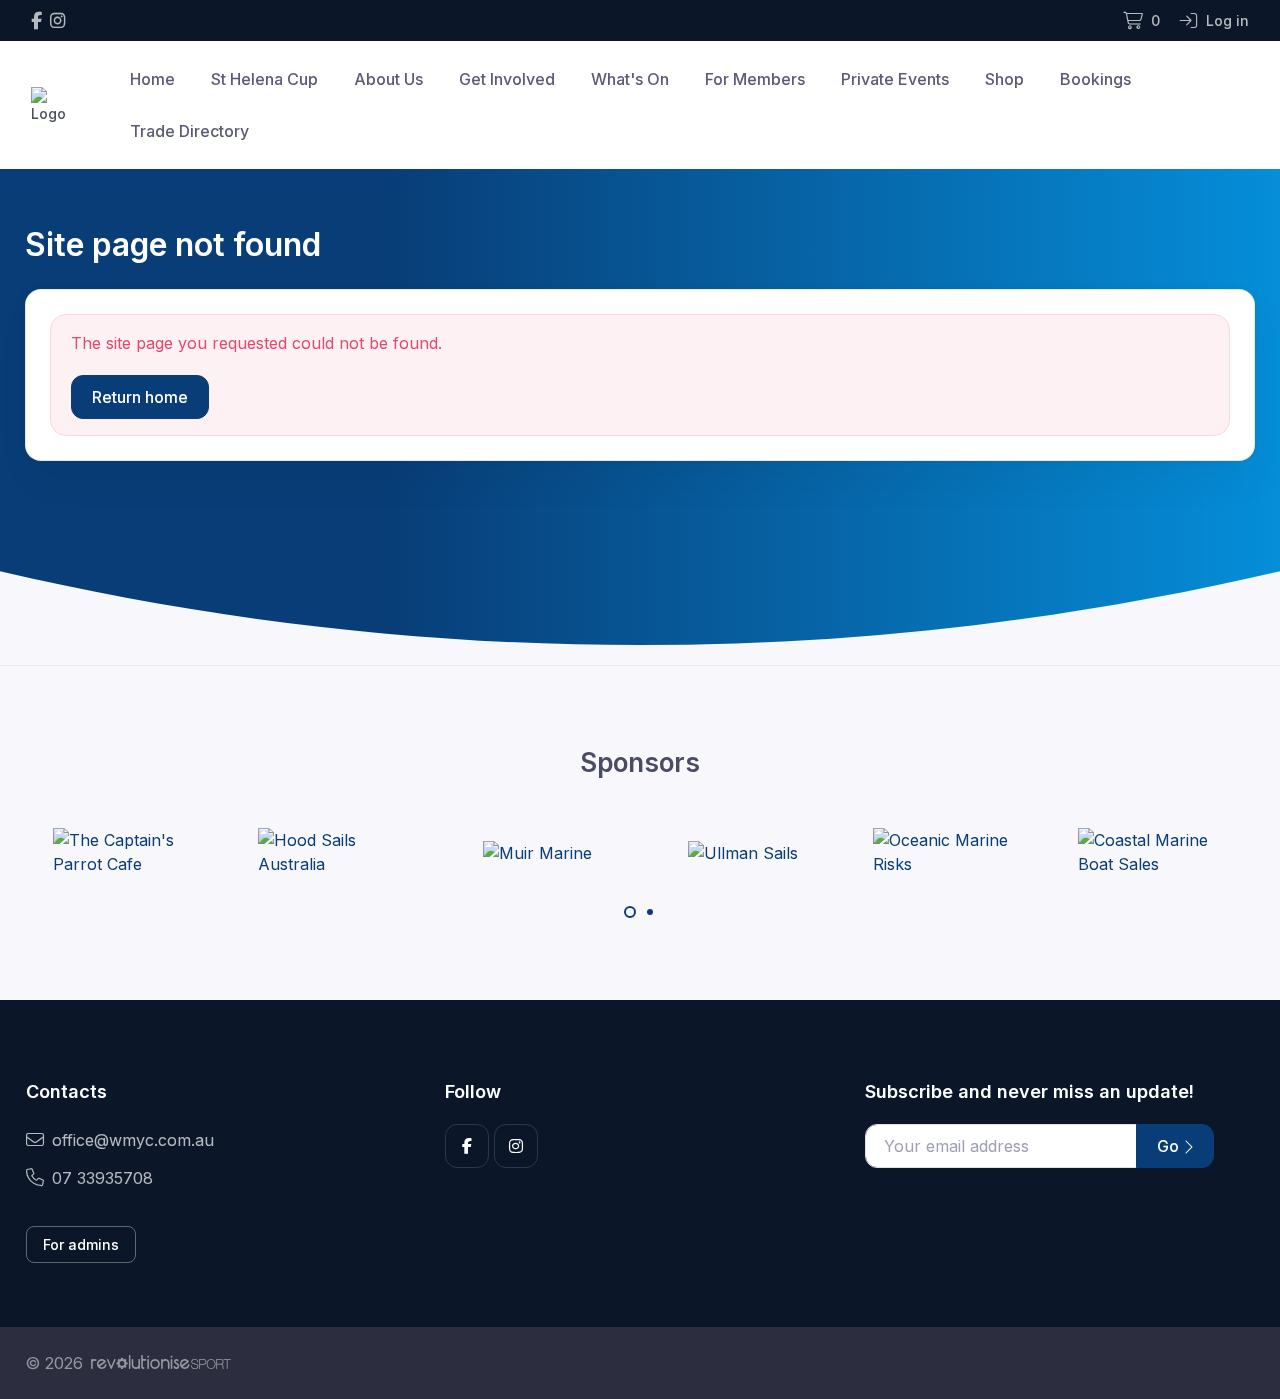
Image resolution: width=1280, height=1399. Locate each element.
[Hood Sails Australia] (333, 852)
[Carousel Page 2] (650, 912)
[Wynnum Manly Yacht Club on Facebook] (36, 20)
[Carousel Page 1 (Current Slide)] (630, 912)
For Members (755, 79)
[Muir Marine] (537, 852)
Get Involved (507, 79)
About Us (388, 79)
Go (1170, 1146)
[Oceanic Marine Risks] (948, 852)
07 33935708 (102, 1178)
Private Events (895, 79)
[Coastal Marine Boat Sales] (1153, 852)
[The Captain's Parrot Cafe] (128, 852)
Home (152, 79)
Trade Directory (189, 131)
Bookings (1095, 79)
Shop (1004, 79)
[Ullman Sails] (743, 852)
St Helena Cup (264, 79)
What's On (630, 79)
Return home (140, 397)
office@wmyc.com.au (133, 1140)
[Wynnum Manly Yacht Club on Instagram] (57, 20)
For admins (81, 1244)
